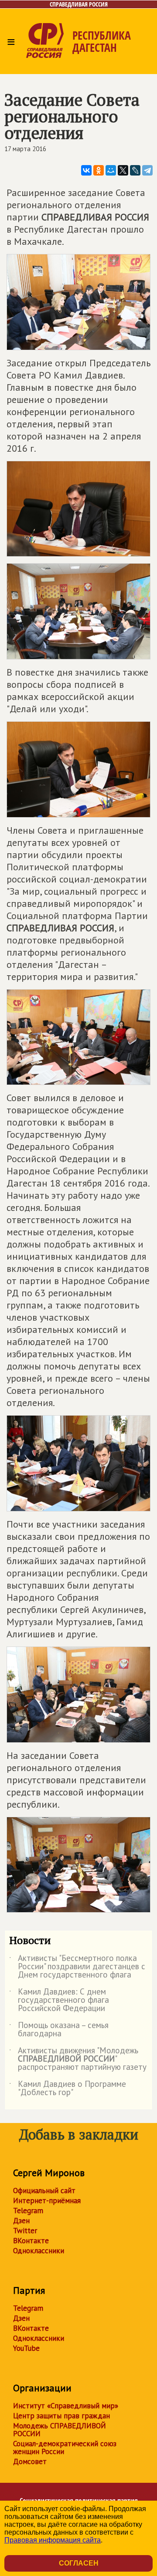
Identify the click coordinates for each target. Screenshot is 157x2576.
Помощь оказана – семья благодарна (59, 2030)
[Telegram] (147, 170)
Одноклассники (39, 2251)
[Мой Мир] (111, 170)
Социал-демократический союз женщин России (65, 2448)
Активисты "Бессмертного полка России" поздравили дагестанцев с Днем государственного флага (77, 1967)
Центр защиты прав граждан (61, 2416)
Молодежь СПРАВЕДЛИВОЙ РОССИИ (60, 2430)
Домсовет (30, 2461)
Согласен (79, 2563)
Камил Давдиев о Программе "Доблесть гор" (68, 2089)
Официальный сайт (44, 2191)
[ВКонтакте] (86, 170)
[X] (123, 170)
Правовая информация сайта (53, 2540)
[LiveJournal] (135, 170)
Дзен (21, 2221)
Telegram (28, 2211)
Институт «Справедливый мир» (66, 2406)
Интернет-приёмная (47, 2201)
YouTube (26, 2348)
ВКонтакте (31, 2241)
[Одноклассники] (99, 170)
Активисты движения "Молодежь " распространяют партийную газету (78, 2059)
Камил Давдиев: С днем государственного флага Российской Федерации (59, 2000)
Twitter (25, 2231)
